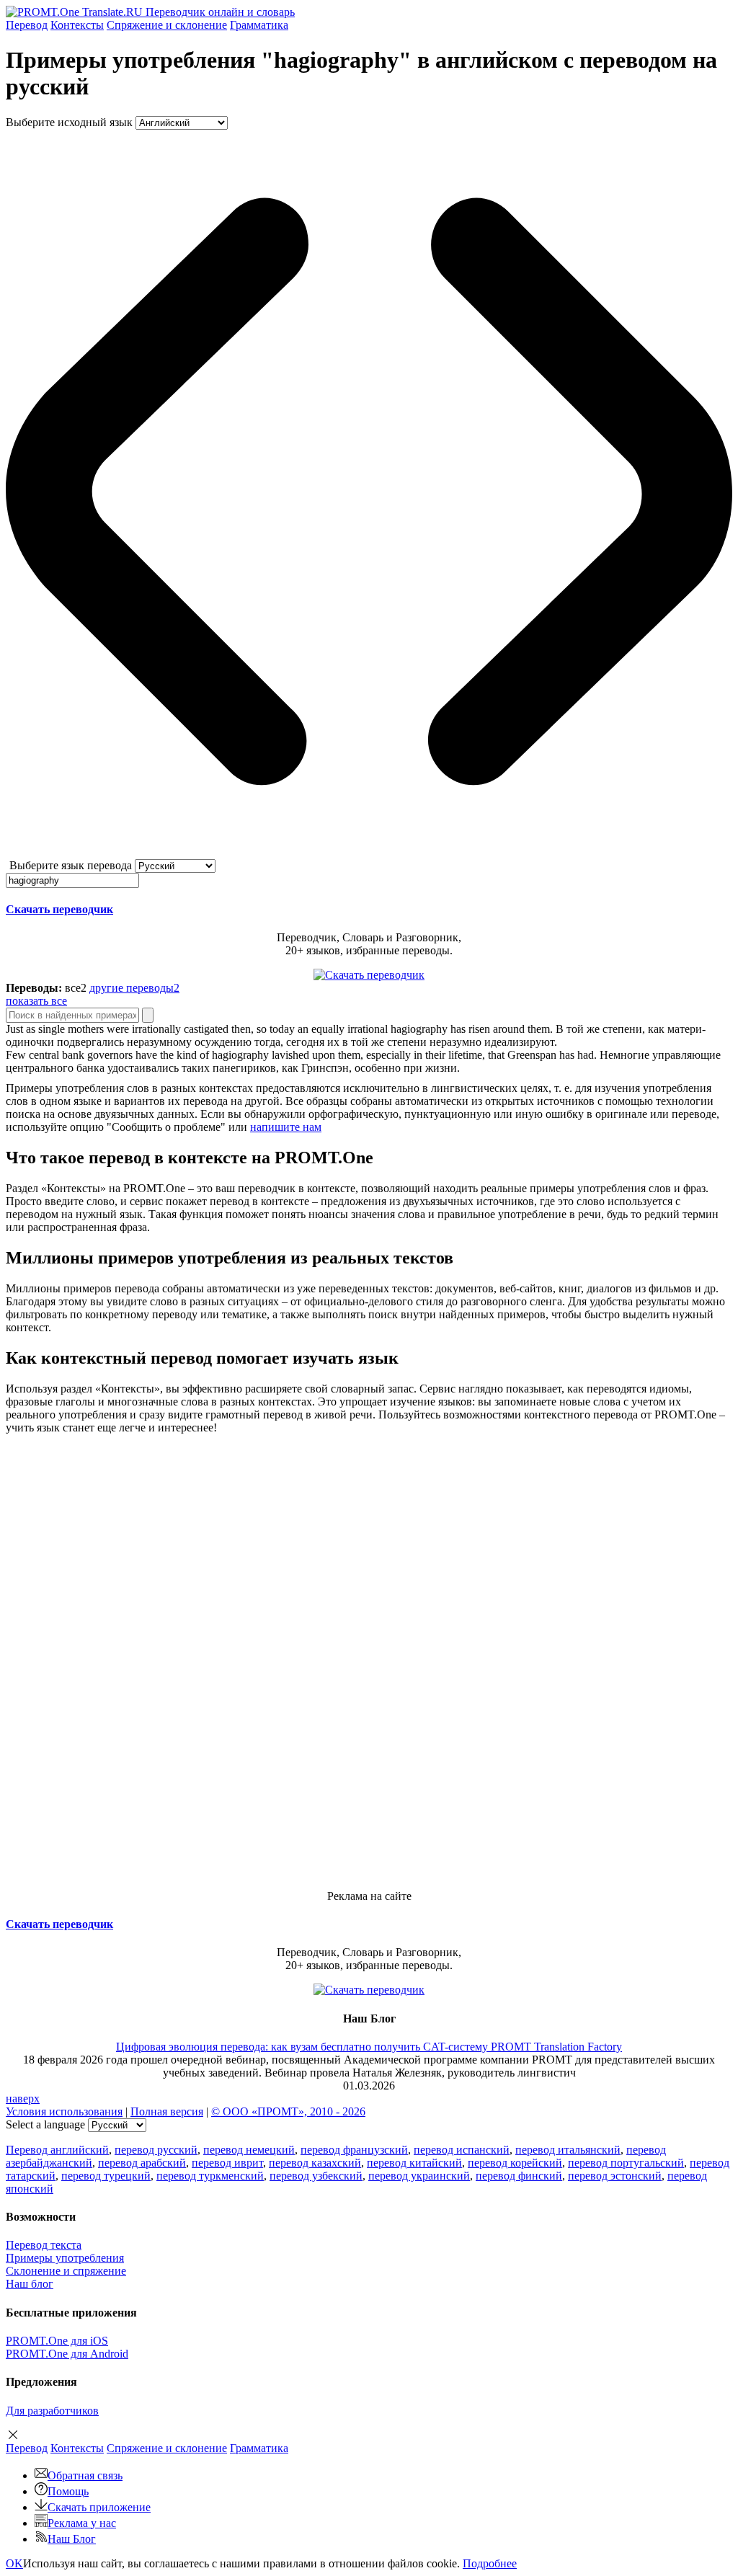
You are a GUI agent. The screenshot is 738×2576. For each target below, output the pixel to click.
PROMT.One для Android (67, 2354)
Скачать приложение (99, 2507)
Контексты (77, 25)
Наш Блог (72, 2539)
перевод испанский (462, 2150)
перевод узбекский (316, 2176)
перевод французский (354, 2150)
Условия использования (64, 2111)
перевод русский (156, 2150)
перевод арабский (142, 2163)
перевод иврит (227, 2163)
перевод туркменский (210, 2176)
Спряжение (167, 25)
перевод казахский (315, 2163)
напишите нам (286, 1127)
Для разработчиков (52, 2411)
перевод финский (519, 2176)
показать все (36, 1001)
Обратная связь (85, 2475)
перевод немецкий (249, 2150)
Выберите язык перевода (71, 865)
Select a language (45, 2124)
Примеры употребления (65, 2258)
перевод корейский (515, 2163)
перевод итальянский (568, 2150)
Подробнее (490, 2563)
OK (14, 2563)
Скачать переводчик (59, 909)
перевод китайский (414, 2163)
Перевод (27, 25)
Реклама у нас (82, 2523)
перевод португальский (626, 2163)
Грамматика (259, 25)
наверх (23, 2098)
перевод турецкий (106, 2176)
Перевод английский (57, 2150)
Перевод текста (44, 2245)
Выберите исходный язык (69, 122)
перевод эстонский (615, 2176)
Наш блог (30, 2284)
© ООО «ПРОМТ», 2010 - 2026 (288, 2111)
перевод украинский (419, 2176)
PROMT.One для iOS (57, 2341)
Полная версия (167, 2111)
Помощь (68, 2491)
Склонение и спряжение (66, 2271)
